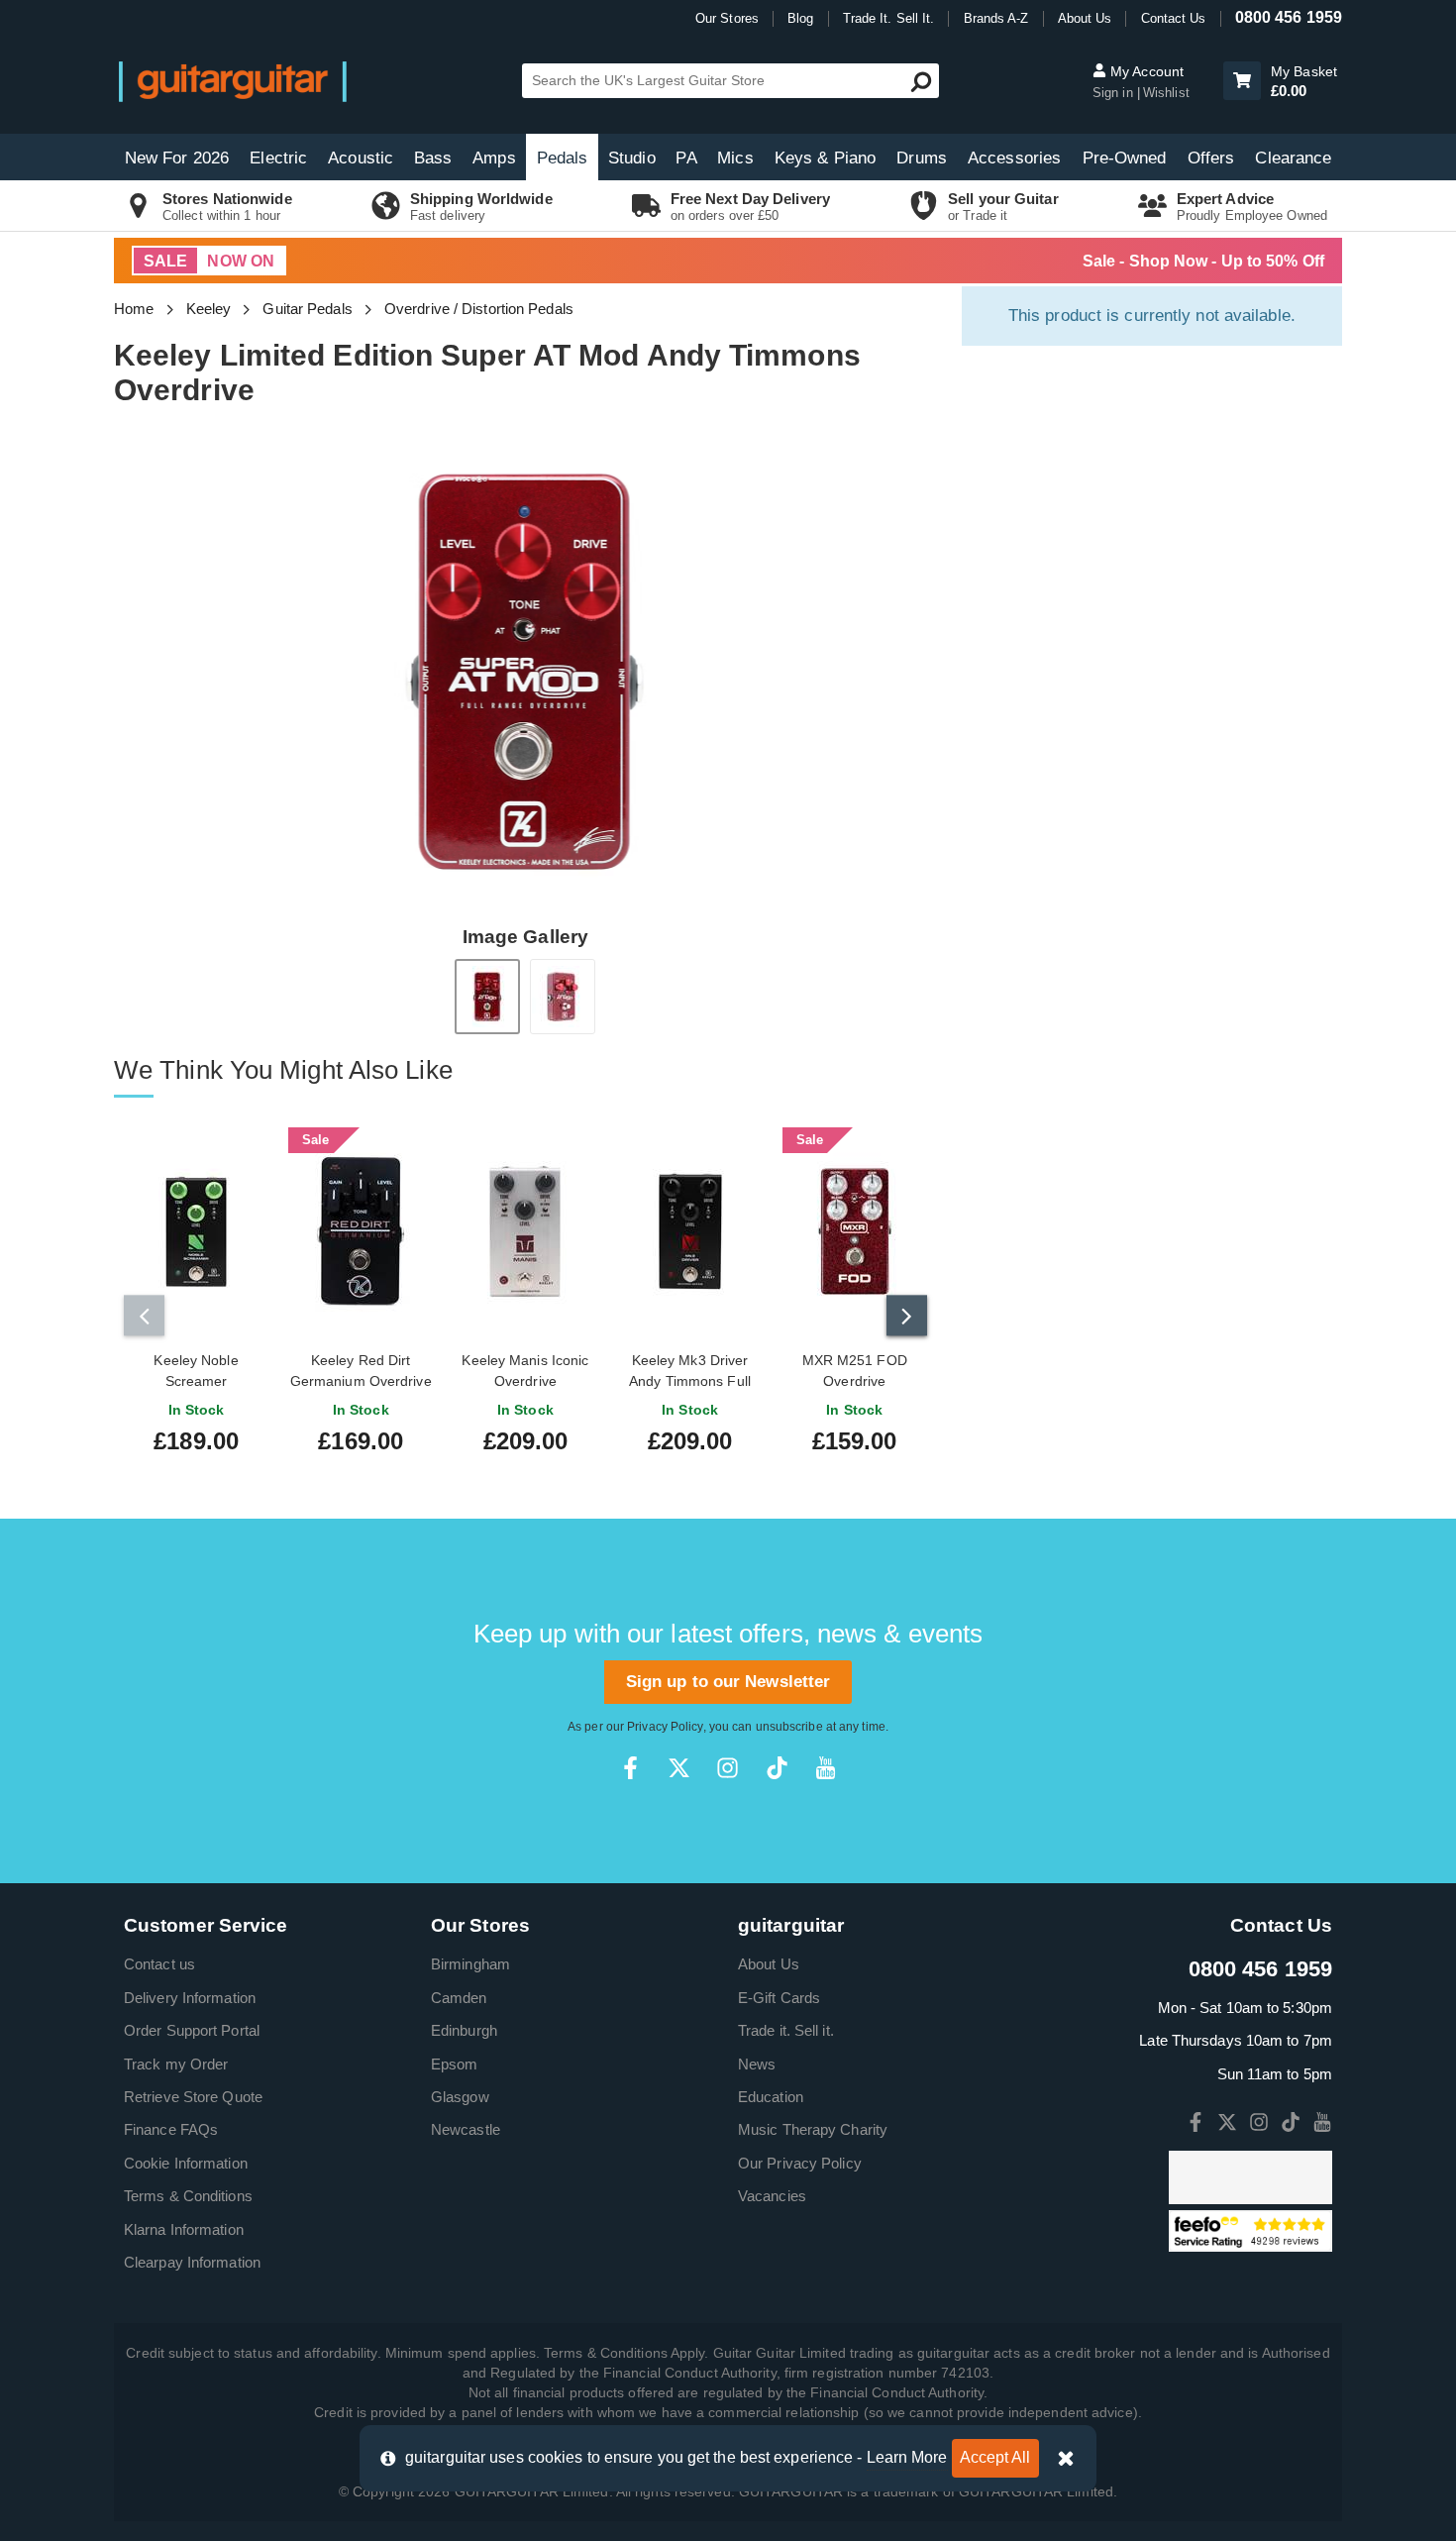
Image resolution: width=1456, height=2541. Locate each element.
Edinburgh (464, 2030)
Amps (494, 158)
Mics (735, 158)
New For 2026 (177, 158)
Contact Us (1174, 18)
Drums (922, 158)
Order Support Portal (192, 2030)
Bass (433, 158)
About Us (1085, 18)
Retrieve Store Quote (193, 2097)
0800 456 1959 (1289, 17)
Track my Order (176, 2064)
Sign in (1115, 93)
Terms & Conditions (188, 2196)
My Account (1145, 71)
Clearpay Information (192, 2262)
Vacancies (772, 2196)
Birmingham (470, 1964)
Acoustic (361, 158)
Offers (1211, 158)
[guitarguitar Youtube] (826, 1768)
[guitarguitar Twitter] (679, 1768)
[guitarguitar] (233, 81)
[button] (1242, 81)
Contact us (159, 1964)
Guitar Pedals (307, 309)
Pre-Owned (1125, 158)
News (757, 2064)
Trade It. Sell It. (889, 18)
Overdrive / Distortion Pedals (479, 309)
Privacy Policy (665, 1727)
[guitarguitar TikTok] (777, 1768)
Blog (800, 18)
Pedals (563, 158)
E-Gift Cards (779, 1998)
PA (686, 158)
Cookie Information (186, 2163)
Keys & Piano (825, 158)
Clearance (1293, 158)
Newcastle (466, 2129)
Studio (632, 158)
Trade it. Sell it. (786, 2030)
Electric (278, 158)
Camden (459, 1998)
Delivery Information (190, 1998)
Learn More (907, 2457)
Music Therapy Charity (813, 2129)
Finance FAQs (171, 2129)
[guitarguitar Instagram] (728, 1768)
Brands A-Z (996, 18)
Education (771, 2097)
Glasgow (460, 2097)
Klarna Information (184, 2229)
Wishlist (1166, 93)
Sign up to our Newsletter (728, 1682)
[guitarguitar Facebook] (630, 1768)
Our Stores (727, 18)
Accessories (1014, 158)
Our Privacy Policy (800, 2163)
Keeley (209, 309)
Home (134, 309)
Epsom (455, 2064)
